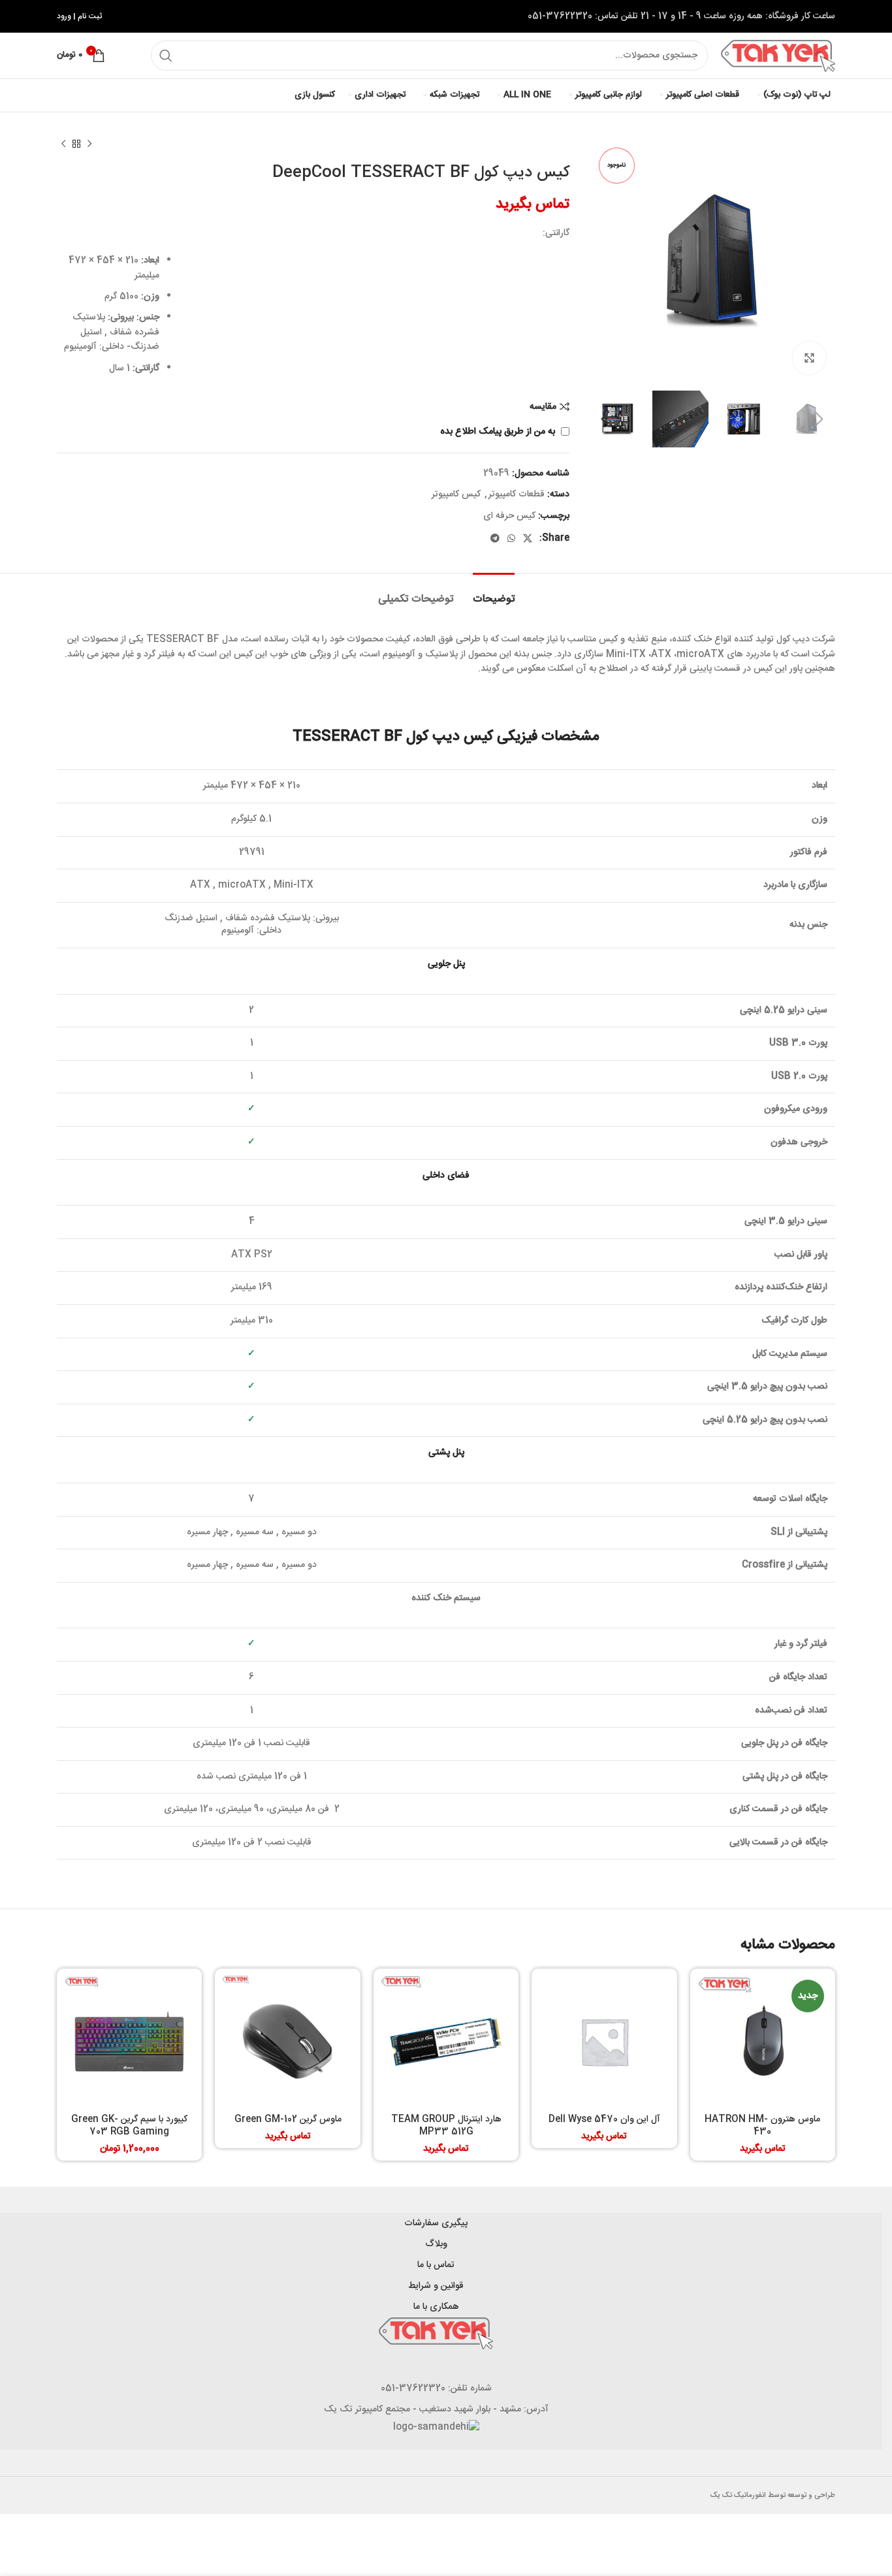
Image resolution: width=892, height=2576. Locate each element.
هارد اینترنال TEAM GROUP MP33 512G (446, 2126)
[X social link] (528, 538)
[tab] (494, 593)
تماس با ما (436, 2265)
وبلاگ (436, 2244)
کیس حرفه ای (509, 516)
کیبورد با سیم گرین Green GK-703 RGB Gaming (129, 2126)
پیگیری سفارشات (436, 2223)
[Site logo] (778, 56)
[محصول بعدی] (63, 144)
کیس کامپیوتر (456, 494)
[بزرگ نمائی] (809, 358)
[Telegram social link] (495, 538)
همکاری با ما (436, 2307)
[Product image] (287, 2041)
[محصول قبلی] (89, 144)
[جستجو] (166, 56)
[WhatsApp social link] (511, 538)
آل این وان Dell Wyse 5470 (604, 2119)
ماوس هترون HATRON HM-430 (762, 2126)
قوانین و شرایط (436, 2286)
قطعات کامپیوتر (517, 494)
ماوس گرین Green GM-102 (288, 2119)
